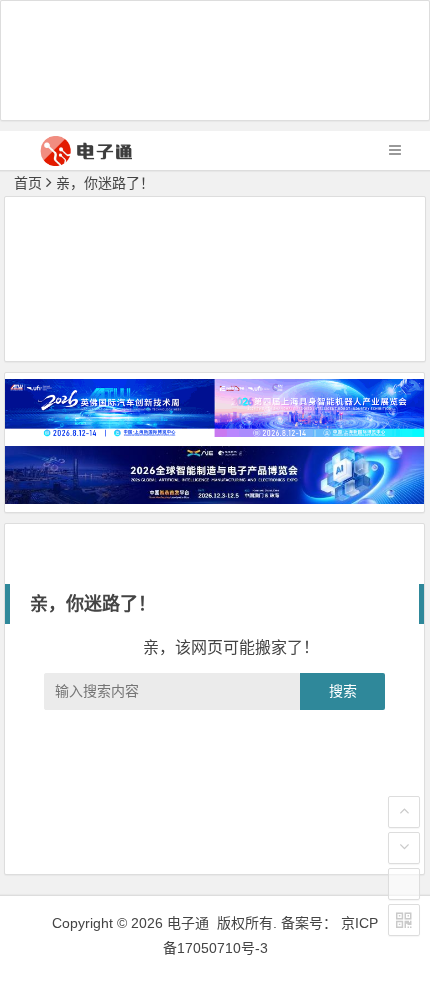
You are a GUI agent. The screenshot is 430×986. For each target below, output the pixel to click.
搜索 (343, 691)
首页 (28, 183)
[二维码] (404, 920)
